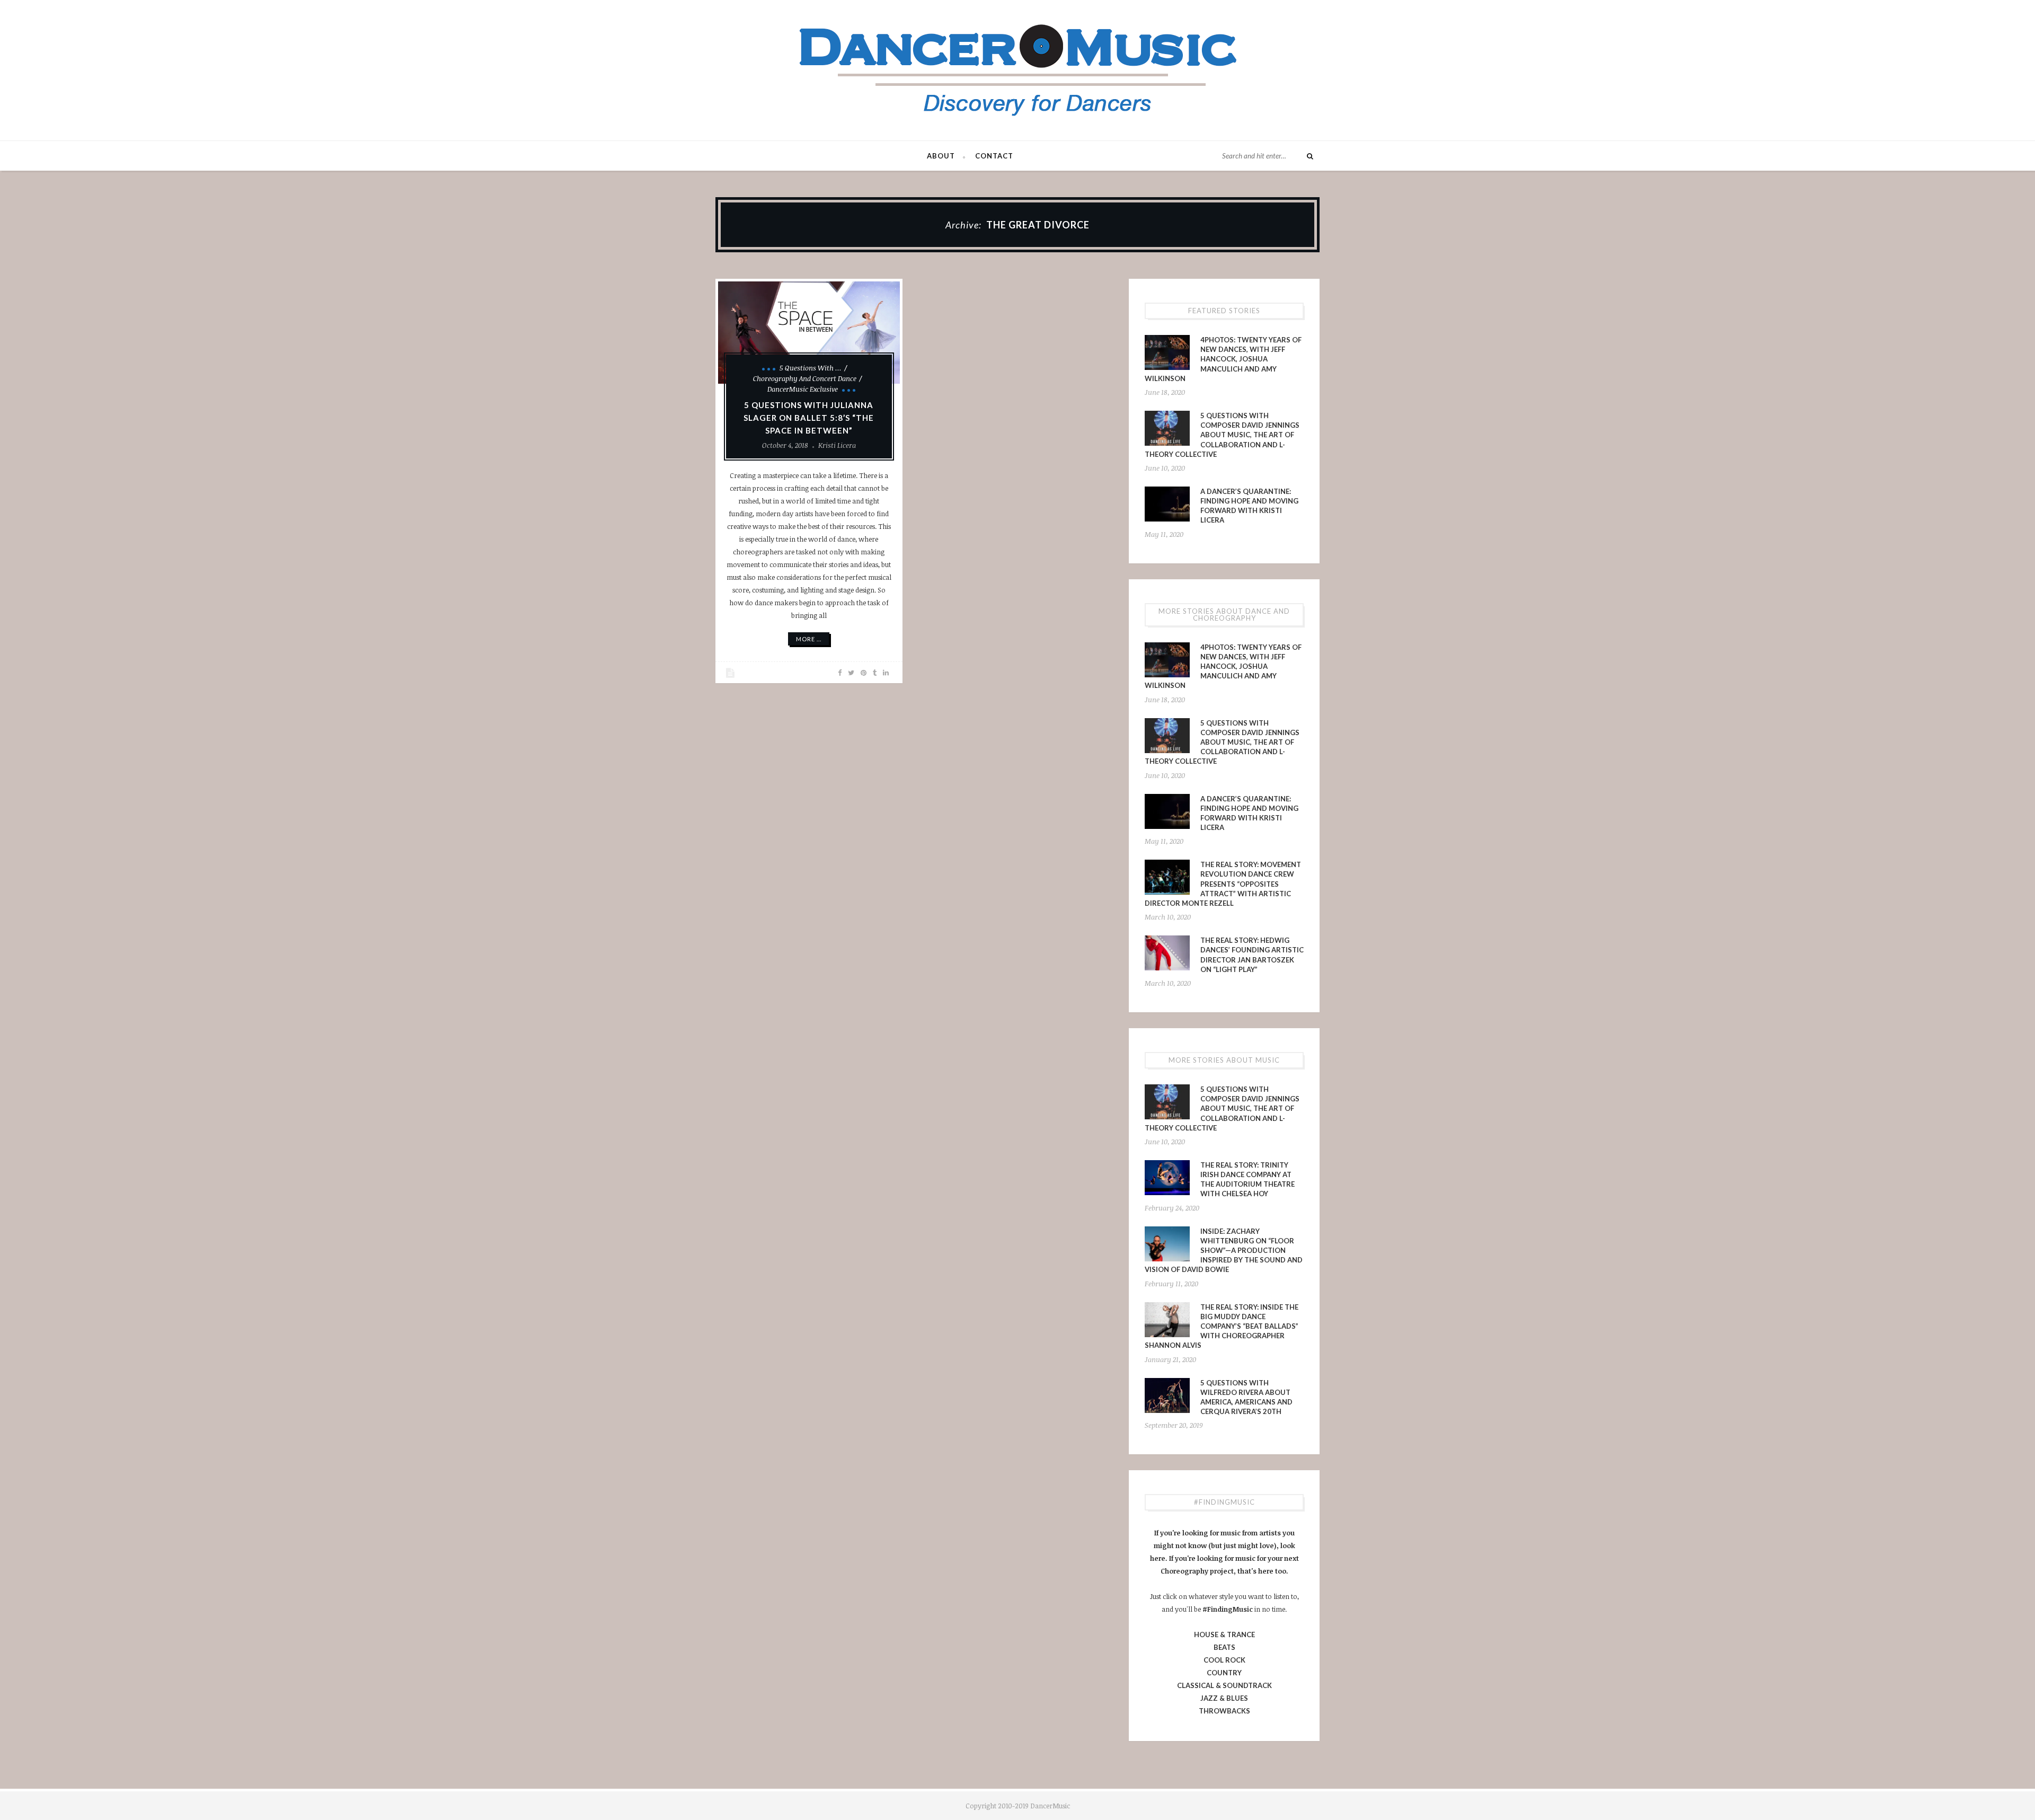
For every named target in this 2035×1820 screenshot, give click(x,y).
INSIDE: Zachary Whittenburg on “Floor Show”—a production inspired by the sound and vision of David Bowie (1224, 1251)
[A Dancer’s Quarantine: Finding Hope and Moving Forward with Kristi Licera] (1167, 504)
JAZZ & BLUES (1224, 1698)
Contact (994, 156)
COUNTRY (1224, 1673)
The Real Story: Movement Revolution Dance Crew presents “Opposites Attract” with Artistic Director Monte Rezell (1223, 884)
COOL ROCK (1224, 1660)
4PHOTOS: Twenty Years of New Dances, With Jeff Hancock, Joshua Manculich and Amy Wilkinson (1223, 359)
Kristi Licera (837, 445)
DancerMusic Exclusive (803, 389)
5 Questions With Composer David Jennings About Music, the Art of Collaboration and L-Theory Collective (1222, 435)
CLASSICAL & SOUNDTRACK (1224, 1685)
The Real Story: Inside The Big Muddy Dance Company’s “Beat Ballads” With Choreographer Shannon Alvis (1222, 1326)
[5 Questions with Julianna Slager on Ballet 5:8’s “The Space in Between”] (809, 333)
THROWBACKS (1224, 1711)
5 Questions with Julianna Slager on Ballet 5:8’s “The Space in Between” (809, 418)
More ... (809, 639)
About (941, 156)
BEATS (1224, 1647)
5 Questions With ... (811, 368)
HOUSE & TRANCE (1224, 1635)
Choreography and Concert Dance (805, 378)
